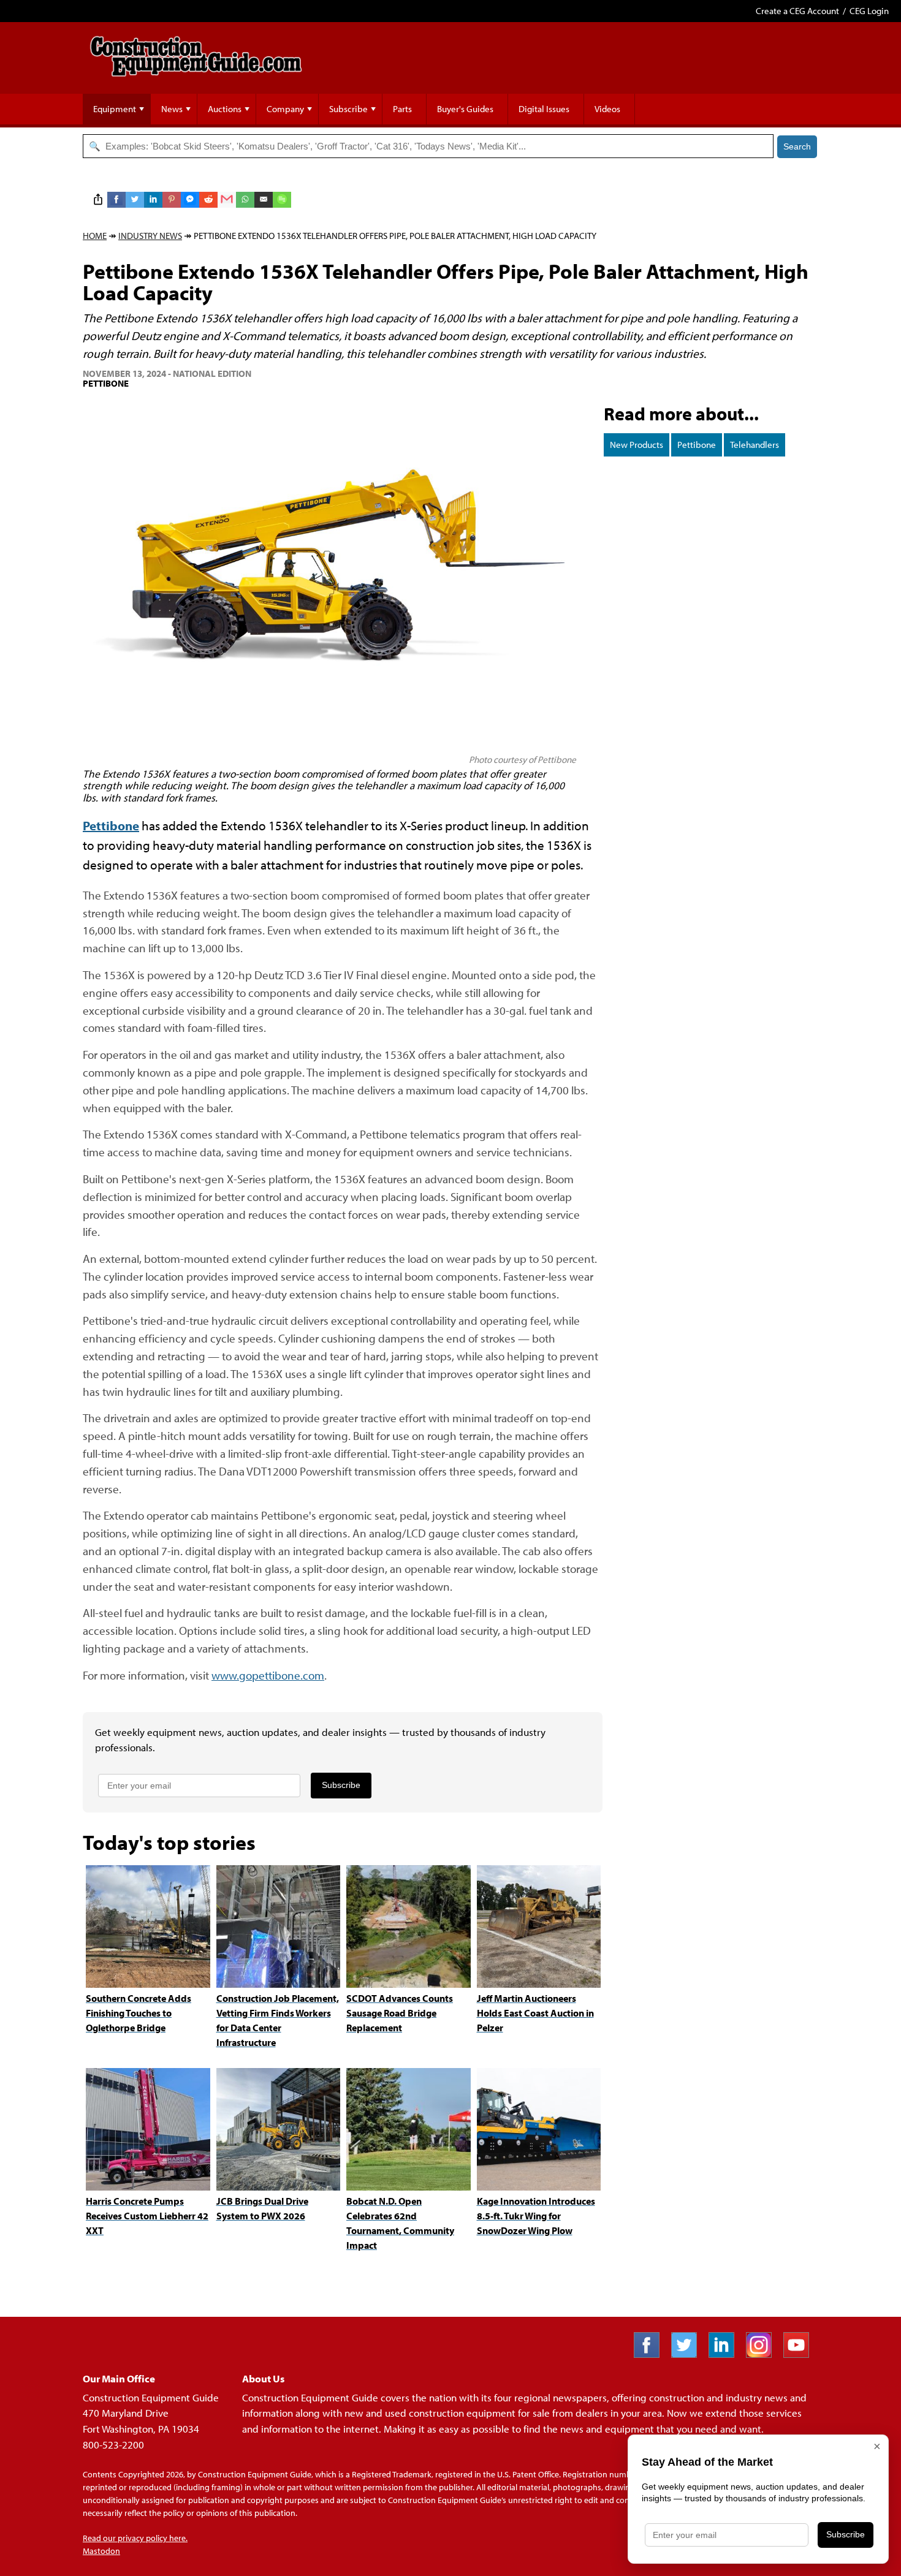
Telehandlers (755, 445)
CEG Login (869, 11)
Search (797, 146)
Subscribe (348, 109)
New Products (637, 445)
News (172, 109)
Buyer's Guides (465, 109)
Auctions (225, 109)
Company (285, 109)
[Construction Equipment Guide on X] (689, 2354)
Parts (402, 109)
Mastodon (101, 2551)
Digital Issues (544, 109)
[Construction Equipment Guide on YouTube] (801, 2354)
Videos (607, 109)
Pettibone (697, 445)
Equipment (115, 109)
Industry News (150, 236)
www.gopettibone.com (268, 1675)
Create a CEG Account (797, 11)
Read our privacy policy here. (135, 2538)
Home (95, 236)
